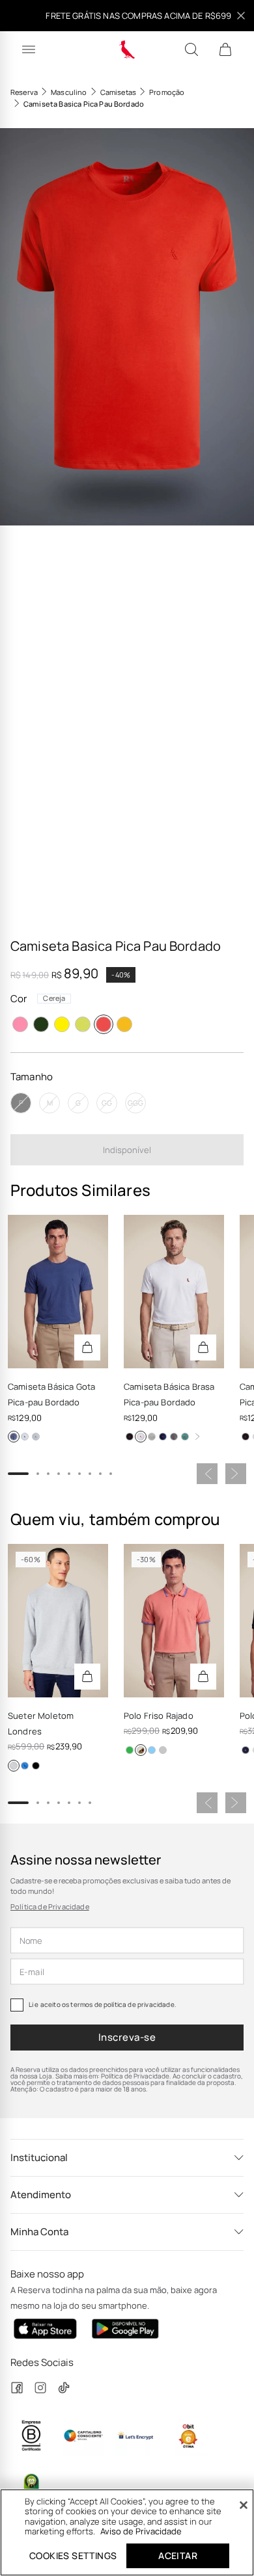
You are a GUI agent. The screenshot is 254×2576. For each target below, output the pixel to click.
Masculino (69, 92)
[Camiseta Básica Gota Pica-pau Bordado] (58, 1292)
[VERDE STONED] (185, 1437)
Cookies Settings (73, 2556)
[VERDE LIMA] (83, 1024)
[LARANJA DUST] (20, 1024)
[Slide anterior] (207, 1474)
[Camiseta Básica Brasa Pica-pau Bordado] (174, 1292)
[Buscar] (191, 49)
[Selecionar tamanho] (87, 1348)
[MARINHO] (163, 1437)
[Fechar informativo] (241, 16)
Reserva (24, 92)
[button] (127, 327)
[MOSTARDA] (124, 1024)
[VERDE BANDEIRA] (130, 1750)
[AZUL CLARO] (152, 1750)
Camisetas (118, 92)
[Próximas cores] (197, 1437)
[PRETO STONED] (174, 1437)
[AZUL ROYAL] (25, 1766)
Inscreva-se (127, 2037)
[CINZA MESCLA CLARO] (163, 1750)
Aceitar (178, 2556)
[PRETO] (130, 1437)
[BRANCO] (25, 1437)
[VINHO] (41, 1024)
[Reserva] (127, 49)
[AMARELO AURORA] (62, 1024)
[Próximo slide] (236, 1474)
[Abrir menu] (29, 49)
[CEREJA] (104, 1024)
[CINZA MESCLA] (36, 1437)
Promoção (167, 92)
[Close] (244, 2505)
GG (107, 1103)
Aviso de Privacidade (141, 2531)
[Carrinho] (225, 49)
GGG (135, 1103)
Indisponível (127, 1150)
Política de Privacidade (50, 1906)
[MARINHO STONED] (14, 1437)
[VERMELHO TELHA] (141, 1750)
